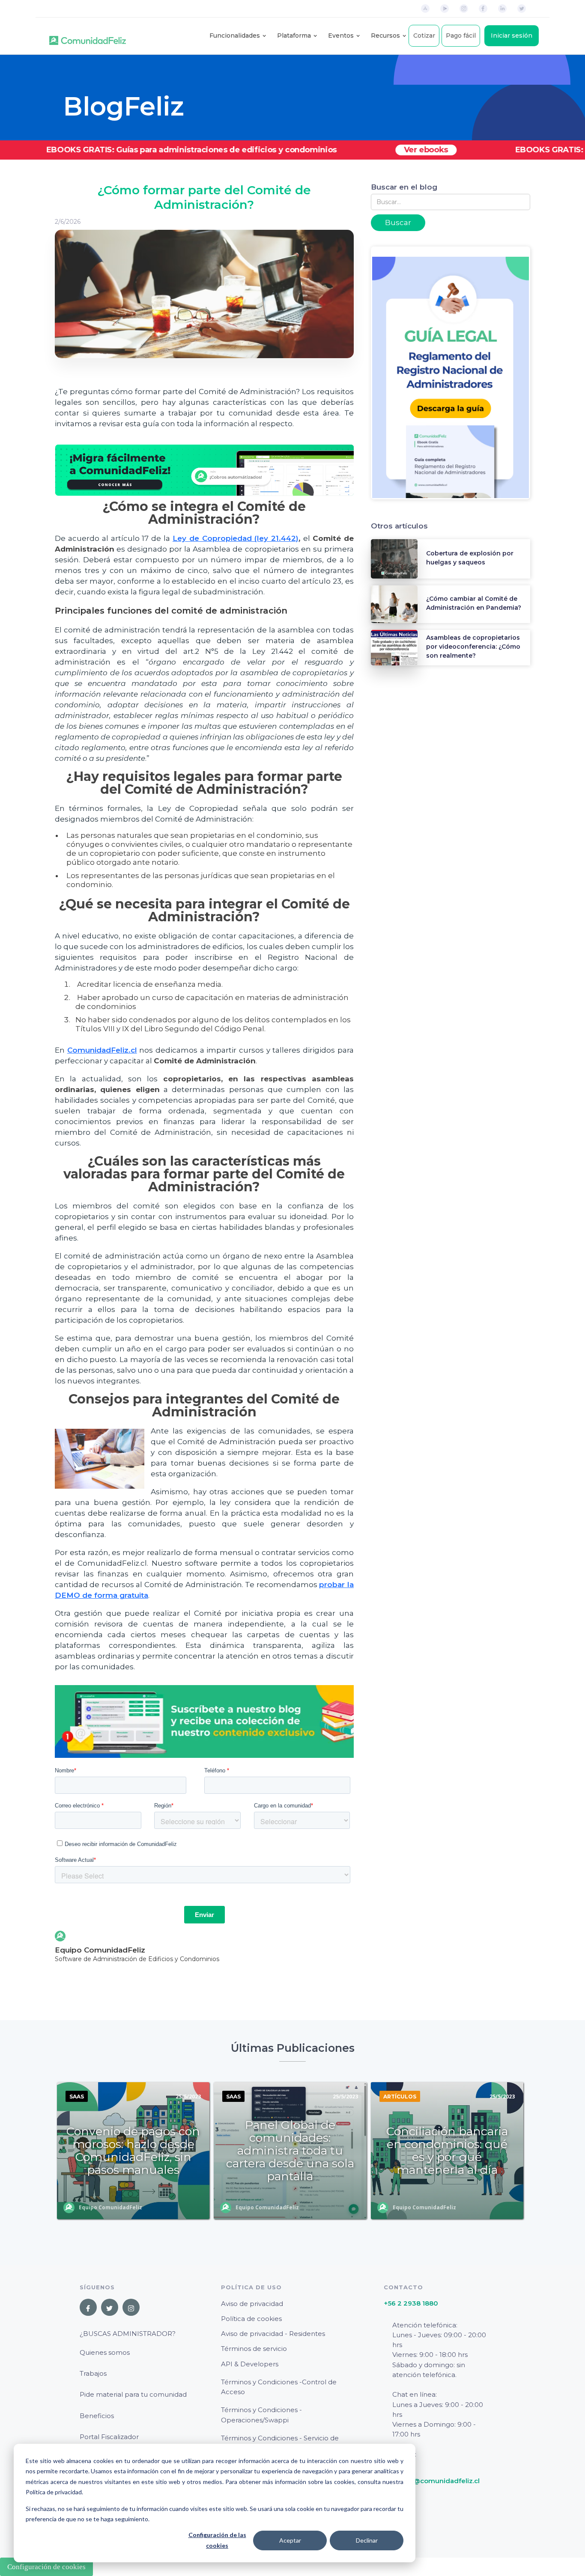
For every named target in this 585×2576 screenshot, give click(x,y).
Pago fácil (461, 36)
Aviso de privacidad (252, 2304)
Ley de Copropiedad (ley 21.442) (236, 538)
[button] (235, 36)
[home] (88, 36)
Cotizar (424, 36)
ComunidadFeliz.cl (102, 1050)
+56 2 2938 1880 (411, 2303)
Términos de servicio (254, 2349)
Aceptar (290, 2540)
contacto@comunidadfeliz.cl (432, 2481)
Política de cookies (251, 2319)
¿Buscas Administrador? (128, 2334)
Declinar (367, 2540)
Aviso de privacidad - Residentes (273, 2334)
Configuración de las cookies (217, 2540)
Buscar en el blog (404, 187)
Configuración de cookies (46, 2567)
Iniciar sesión (512, 36)
